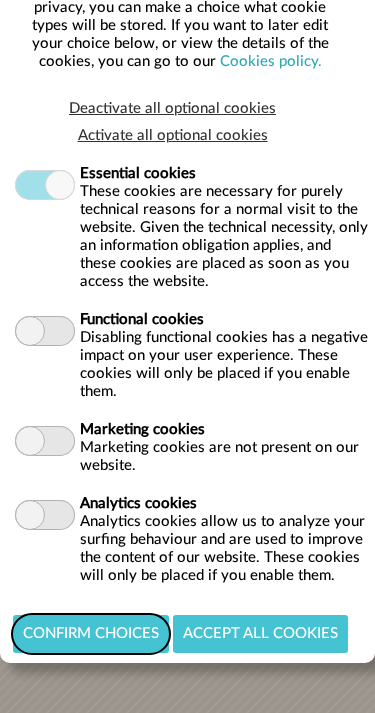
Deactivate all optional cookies (172, 108)
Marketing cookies (142, 429)
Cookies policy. (271, 61)
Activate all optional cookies (173, 135)
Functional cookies (142, 319)
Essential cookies (138, 173)
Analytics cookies (138, 503)
